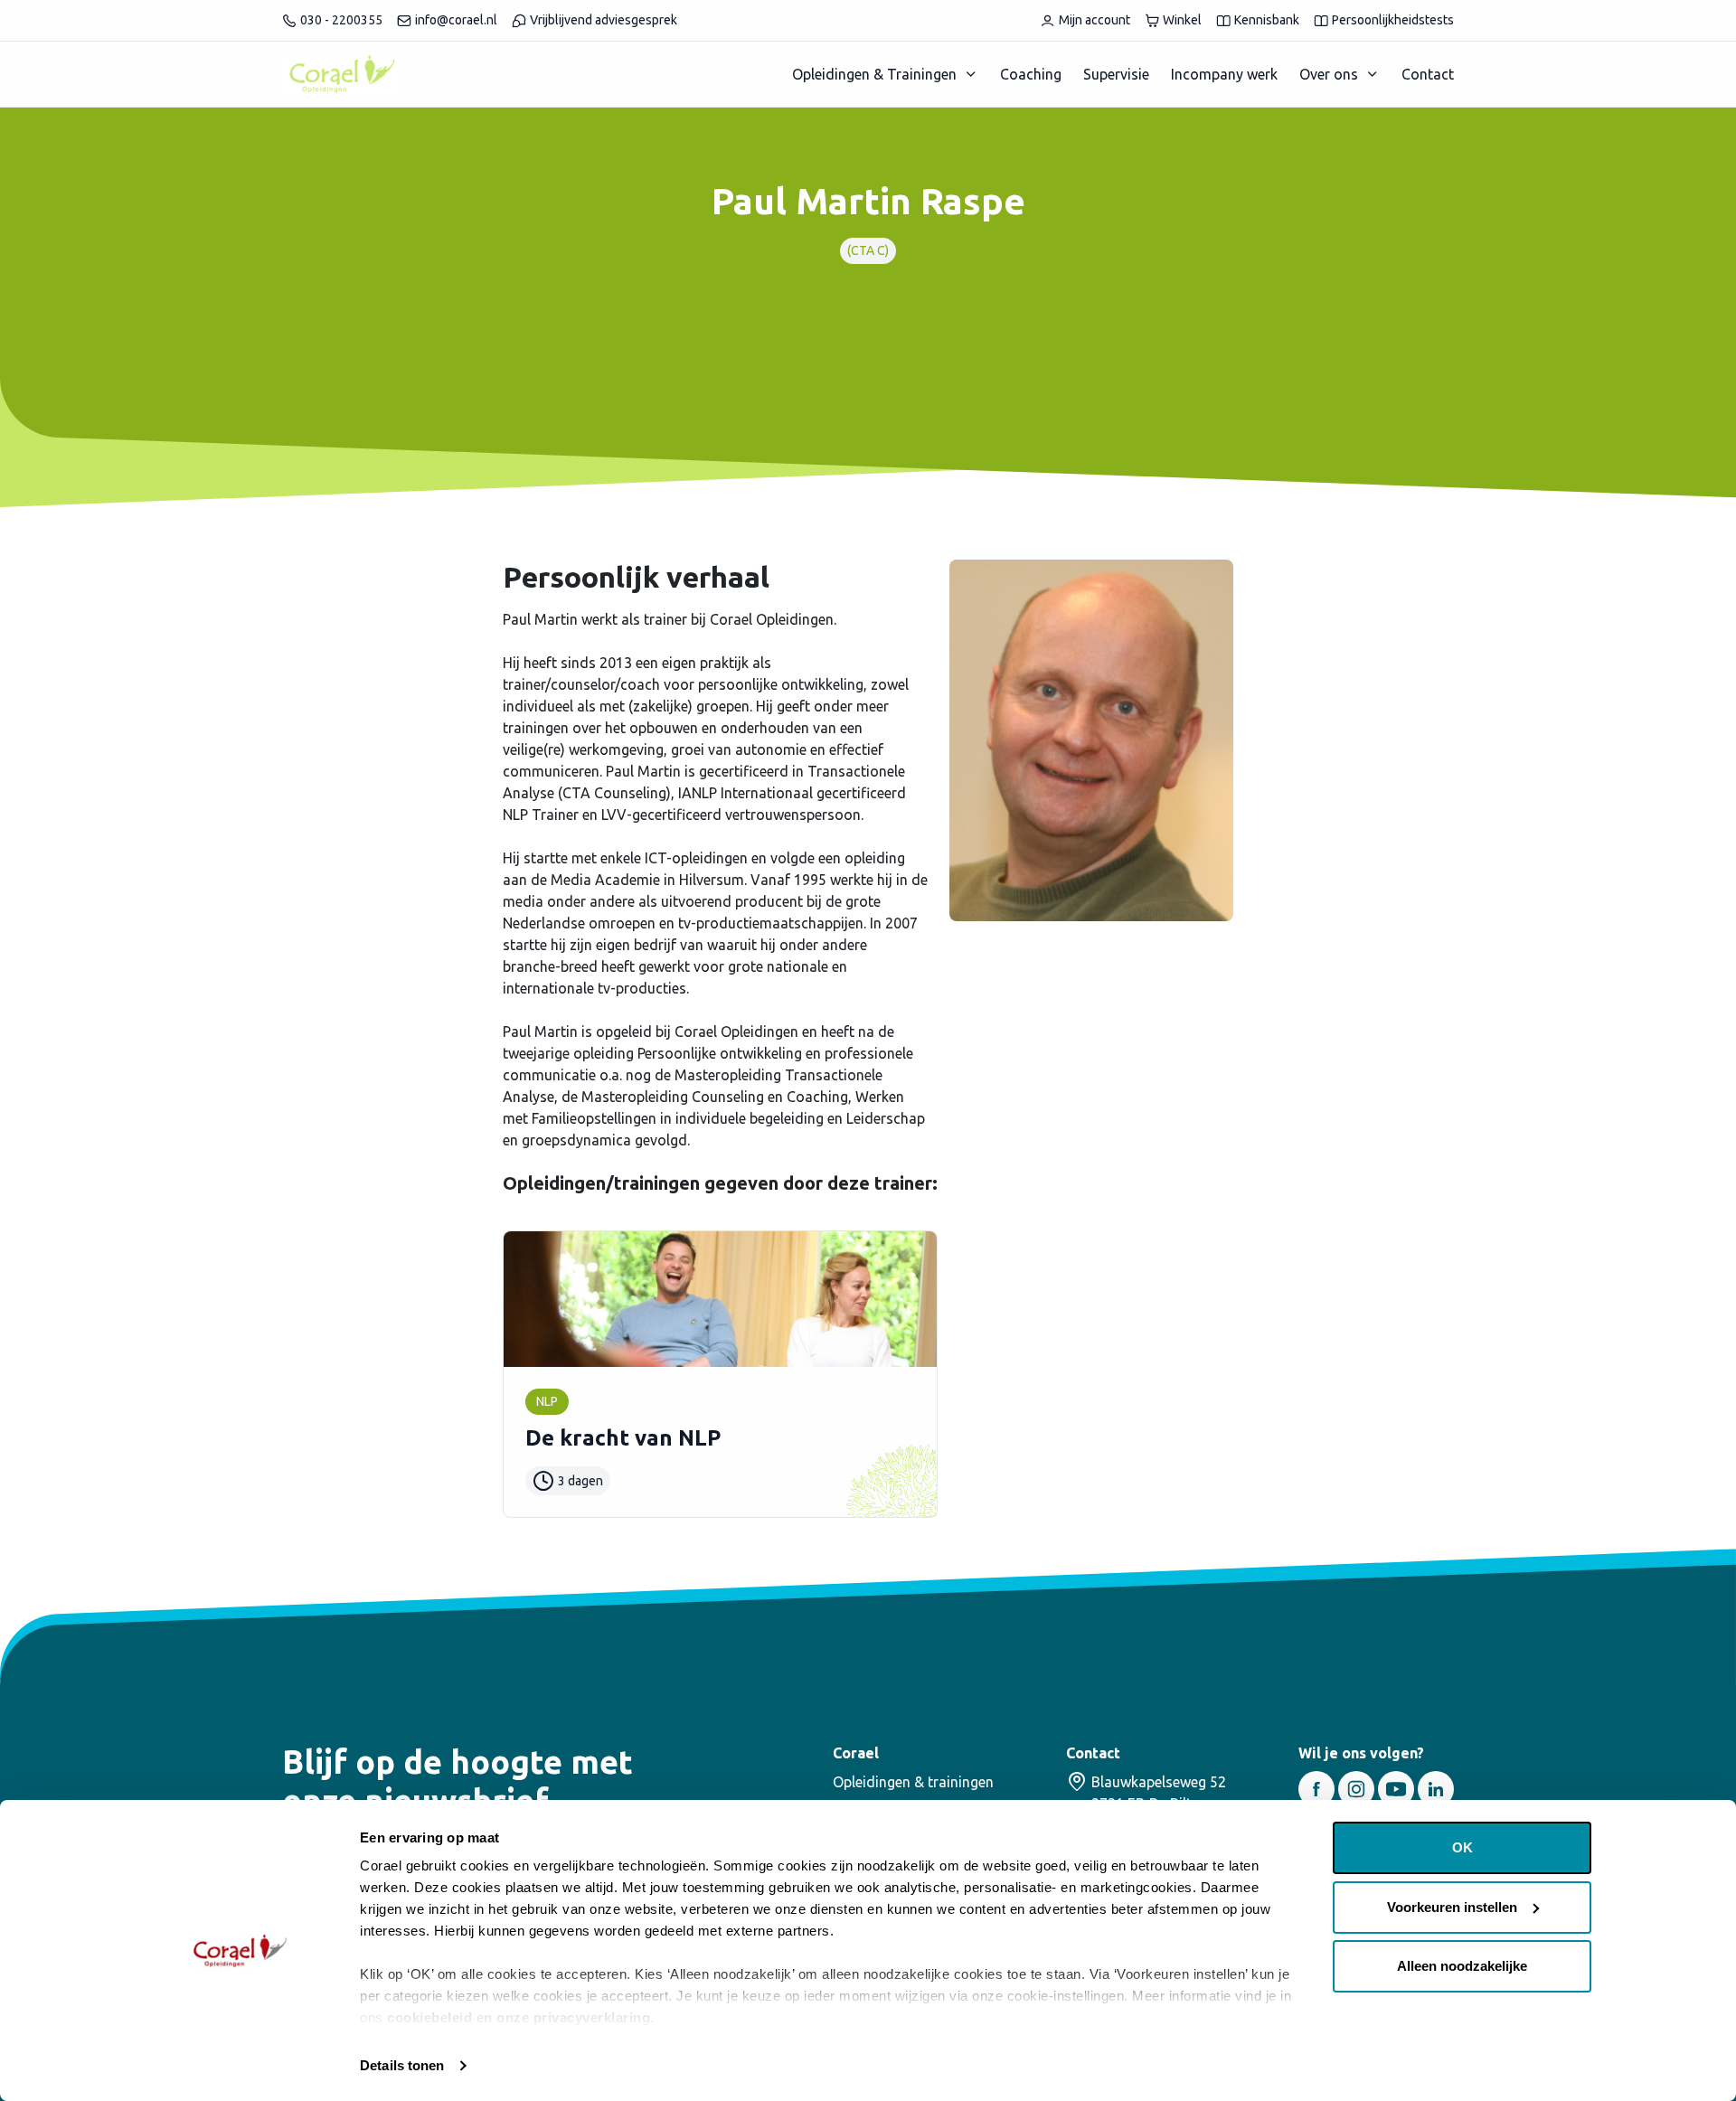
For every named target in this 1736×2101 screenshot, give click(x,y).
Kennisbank (1267, 20)
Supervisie (1116, 74)
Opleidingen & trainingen (913, 1782)
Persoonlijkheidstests (1393, 20)
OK (1462, 1847)
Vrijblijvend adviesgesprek (604, 20)
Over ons (1329, 74)
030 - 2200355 (341, 20)
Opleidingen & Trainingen (874, 74)
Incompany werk (1224, 74)
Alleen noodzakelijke (1462, 1966)
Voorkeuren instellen (1452, 1907)
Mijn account (1094, 20)
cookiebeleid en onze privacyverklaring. (521, 2017)
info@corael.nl (456, 20)
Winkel (1182, 20)
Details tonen (402, 2065)
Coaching (1031, 74)
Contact (1428, 74)
